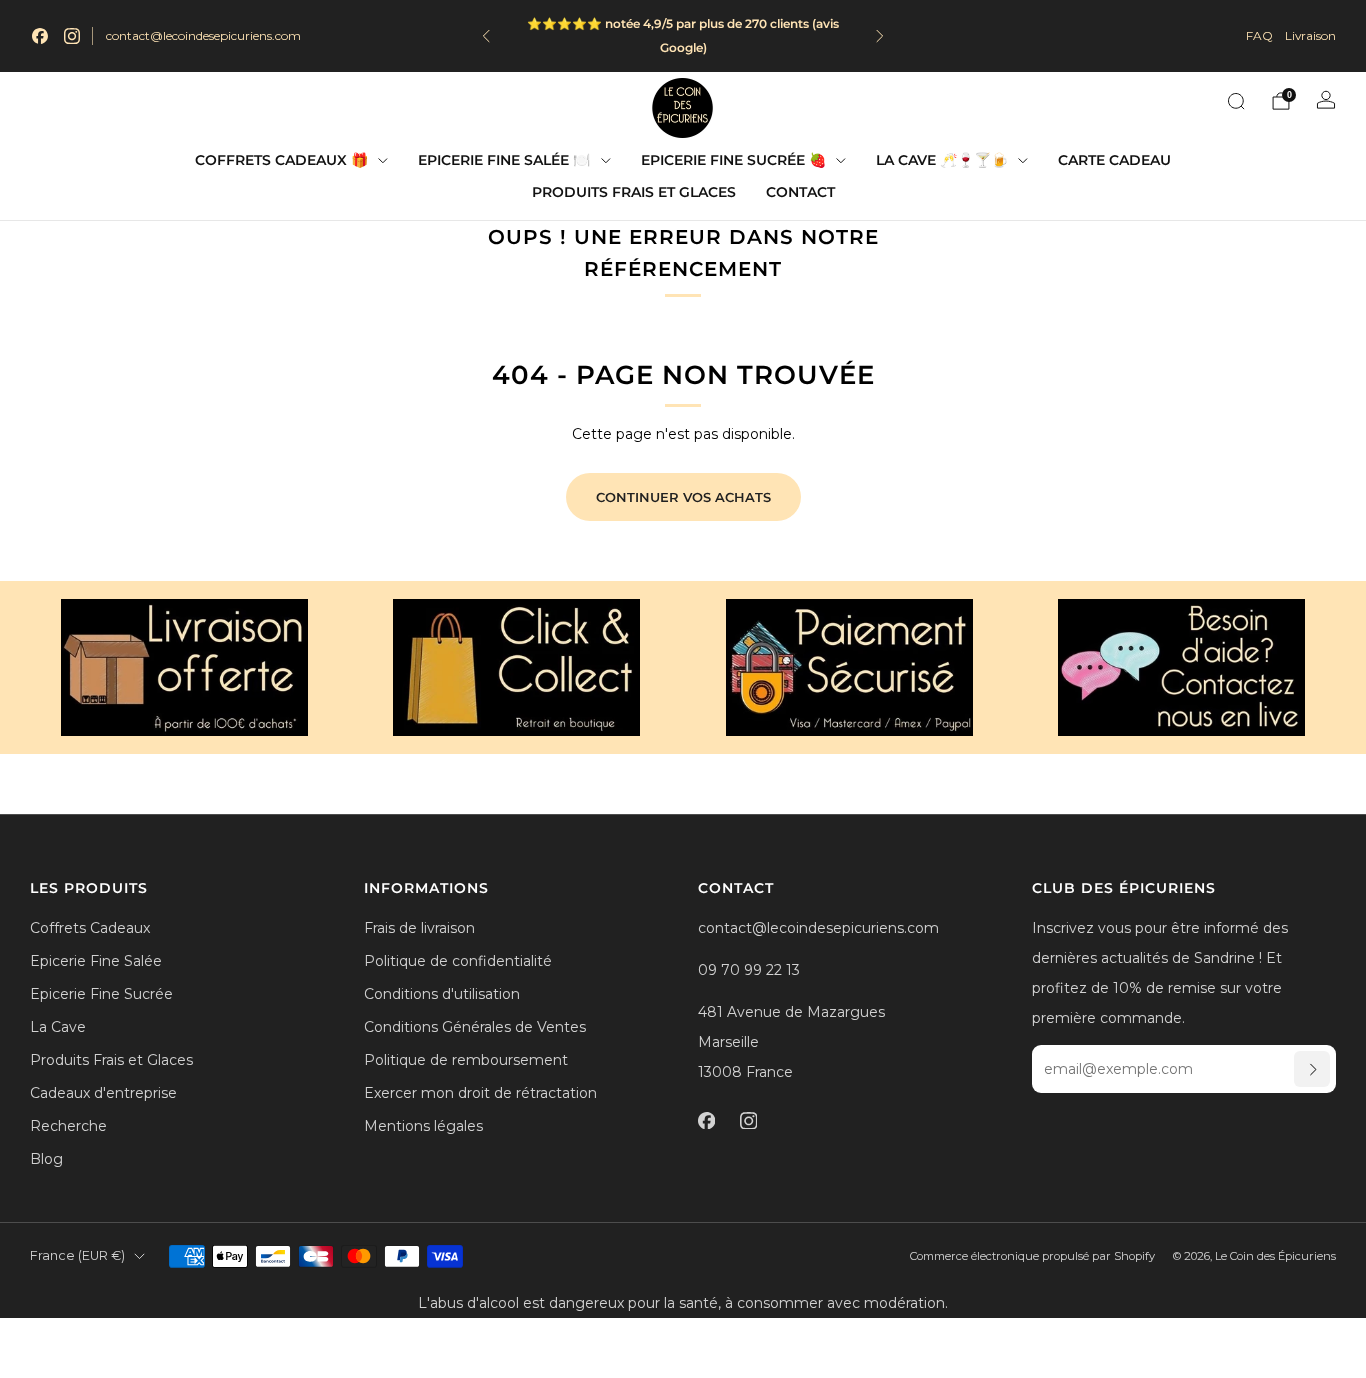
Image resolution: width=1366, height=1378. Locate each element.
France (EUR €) (77, 1255)
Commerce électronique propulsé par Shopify (1032, 1256)
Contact (800, 192)
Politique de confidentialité (458, 961)
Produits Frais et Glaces (634, 192)
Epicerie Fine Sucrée (101, 994)
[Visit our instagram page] (72, 36)
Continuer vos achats (683, 497)
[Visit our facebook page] (40, 36)
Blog (46, 1159)
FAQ (1259, 35)
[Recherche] (1236, 101)
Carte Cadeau (1114, 160)
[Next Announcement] (880, 36)
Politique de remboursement (466, 1060)
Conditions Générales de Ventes (475, 1027)
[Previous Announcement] (486, 36)
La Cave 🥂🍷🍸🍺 (942, 160)
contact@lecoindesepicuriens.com (203, 35)
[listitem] (671, 36)
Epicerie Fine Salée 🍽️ (504, 160)
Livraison (1310, 35)
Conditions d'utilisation (442, 994)
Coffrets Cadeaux (90, 928)
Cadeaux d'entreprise (103, 1093)
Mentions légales (423, 1126)
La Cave (58, 1027)
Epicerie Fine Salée (96, 961)
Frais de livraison (419, 928)
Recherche (68, 1126)
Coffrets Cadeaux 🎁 (281, 160)
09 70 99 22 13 (749, 970)
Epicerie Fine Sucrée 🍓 (733, 160)
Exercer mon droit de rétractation (480, 1093)
